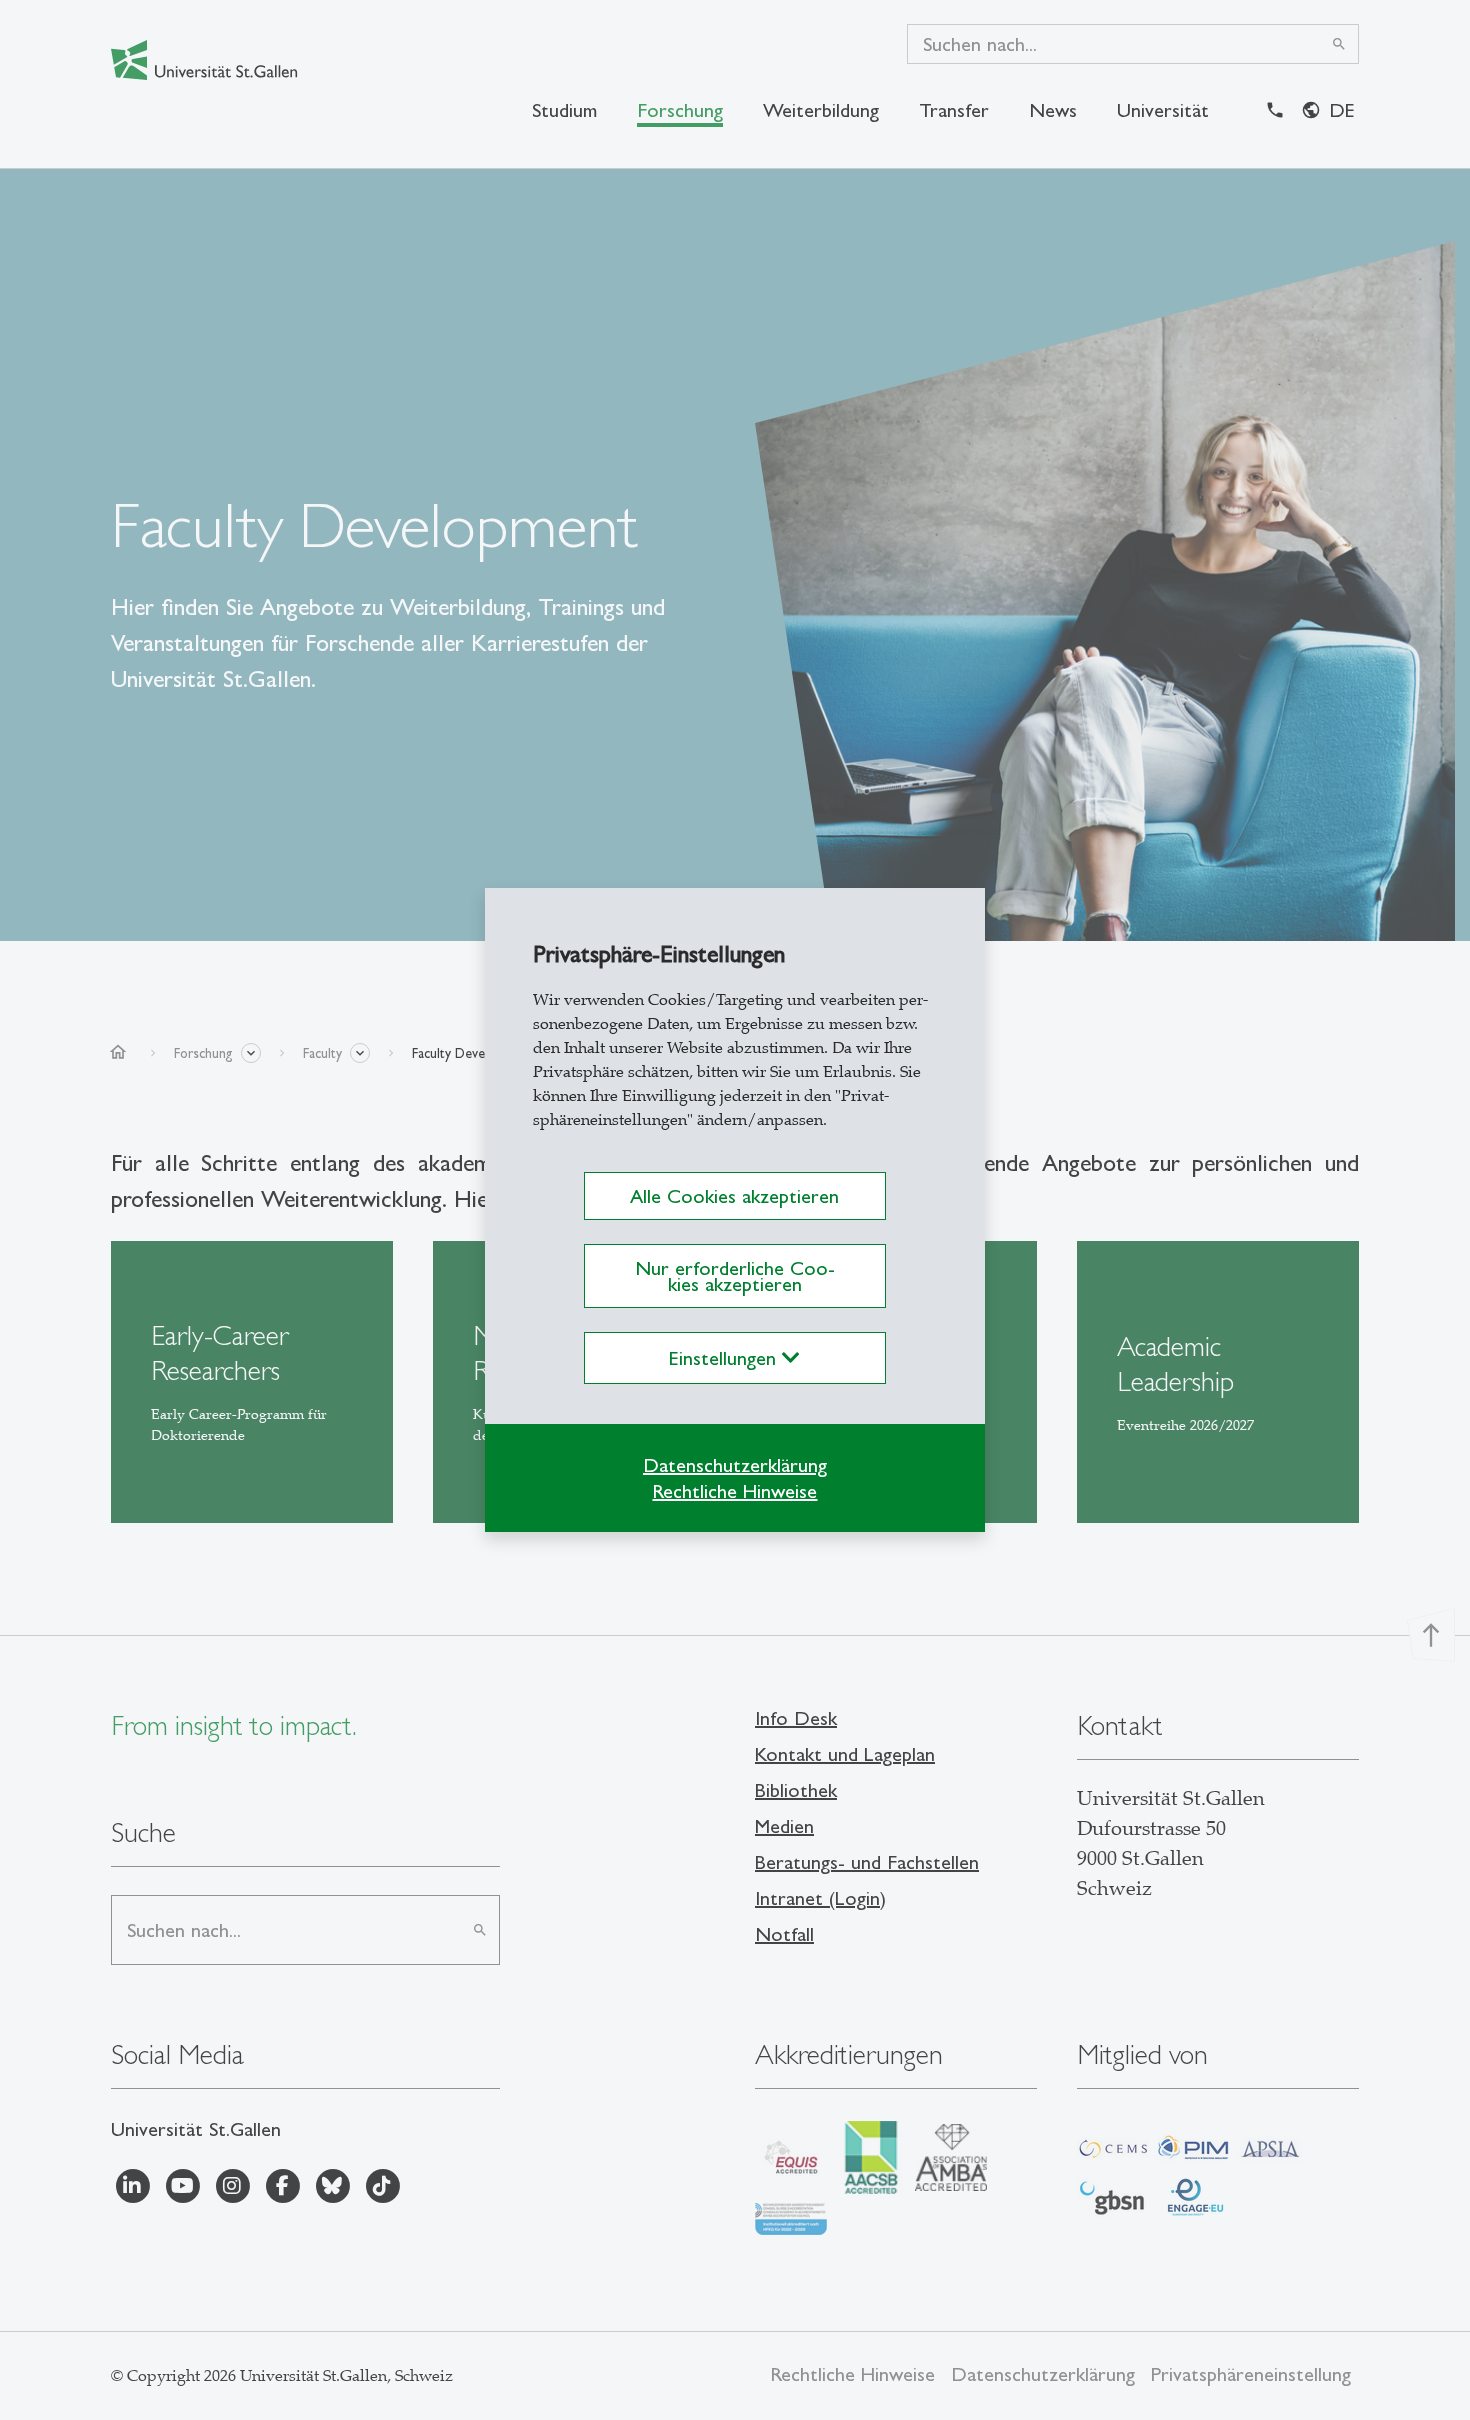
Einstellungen (725, 1358)
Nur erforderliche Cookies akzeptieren (735, 1276)
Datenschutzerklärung (735, 1465)
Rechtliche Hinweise (734, 1491)
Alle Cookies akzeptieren (734, 1196)
